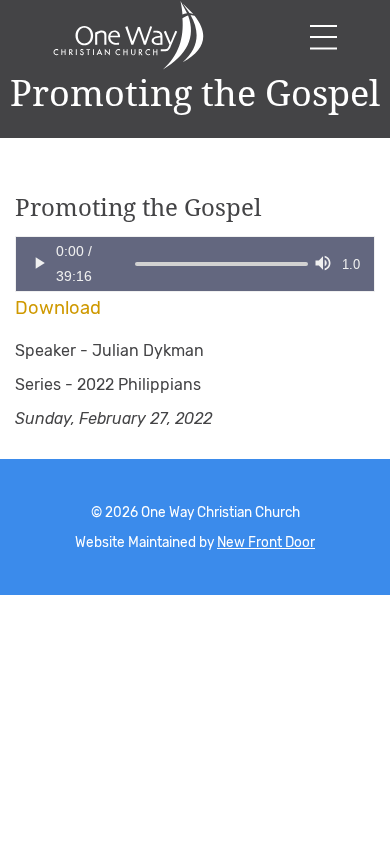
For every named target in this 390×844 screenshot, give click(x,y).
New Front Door (266, 542)
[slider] (135, 264)
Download (58, 308)
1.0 (351, 264)
